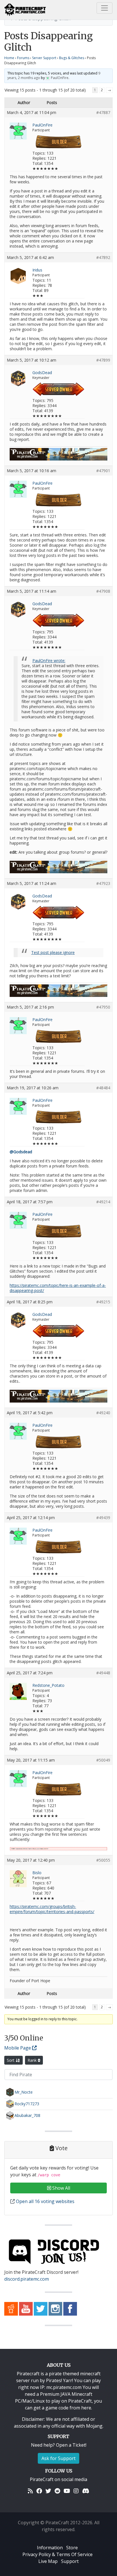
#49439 (103, 1518)
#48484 (103, 1088)
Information (50, 2548)
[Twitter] (48, 2491)
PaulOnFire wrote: (49, 660)
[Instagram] (76, 2491)
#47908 (103, 591)
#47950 (103, 1007)
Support (70, 2561)
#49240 (103, 1413)
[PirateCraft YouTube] (26, 2308)
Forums (23, 58)
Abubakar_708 (27, 2115)
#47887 (103, 113)
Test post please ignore (53, 952)
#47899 (103, 360)
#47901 (103, 471)
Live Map (48, 2561)
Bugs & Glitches (72, 58)
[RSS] (30, 2491)
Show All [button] (61, 2188)
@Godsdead (21, 1152)
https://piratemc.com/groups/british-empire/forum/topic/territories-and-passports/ (52, 1909)
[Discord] (86, 2491)
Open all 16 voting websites (45, 2201)
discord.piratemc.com (27, 2279)
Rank (33, 2060)
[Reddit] (57, 2491)
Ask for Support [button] (58, 2458)
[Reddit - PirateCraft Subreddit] (11, 2308)
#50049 (103, 1760)
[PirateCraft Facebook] (70, 2308)
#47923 (103, 883)
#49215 (103, 1302)
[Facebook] (39, 2491)
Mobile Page (18, 2048)
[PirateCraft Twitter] (41, 2308)
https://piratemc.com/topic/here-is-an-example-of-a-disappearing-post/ (58, 1288)
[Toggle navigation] (105, 8)
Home (9, 58)
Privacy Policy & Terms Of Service (58, 2554)
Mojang (94, 2426)
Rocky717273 (27, 2104)
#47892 (103, 258)
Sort (11, 2060)
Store (72, 2548)
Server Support (44, 58)
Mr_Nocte (24, 2092)
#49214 (103, 1202)
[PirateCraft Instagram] (55, 2308)
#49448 (103, 1673)
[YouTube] (67, 2491)
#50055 (103, 1860)
